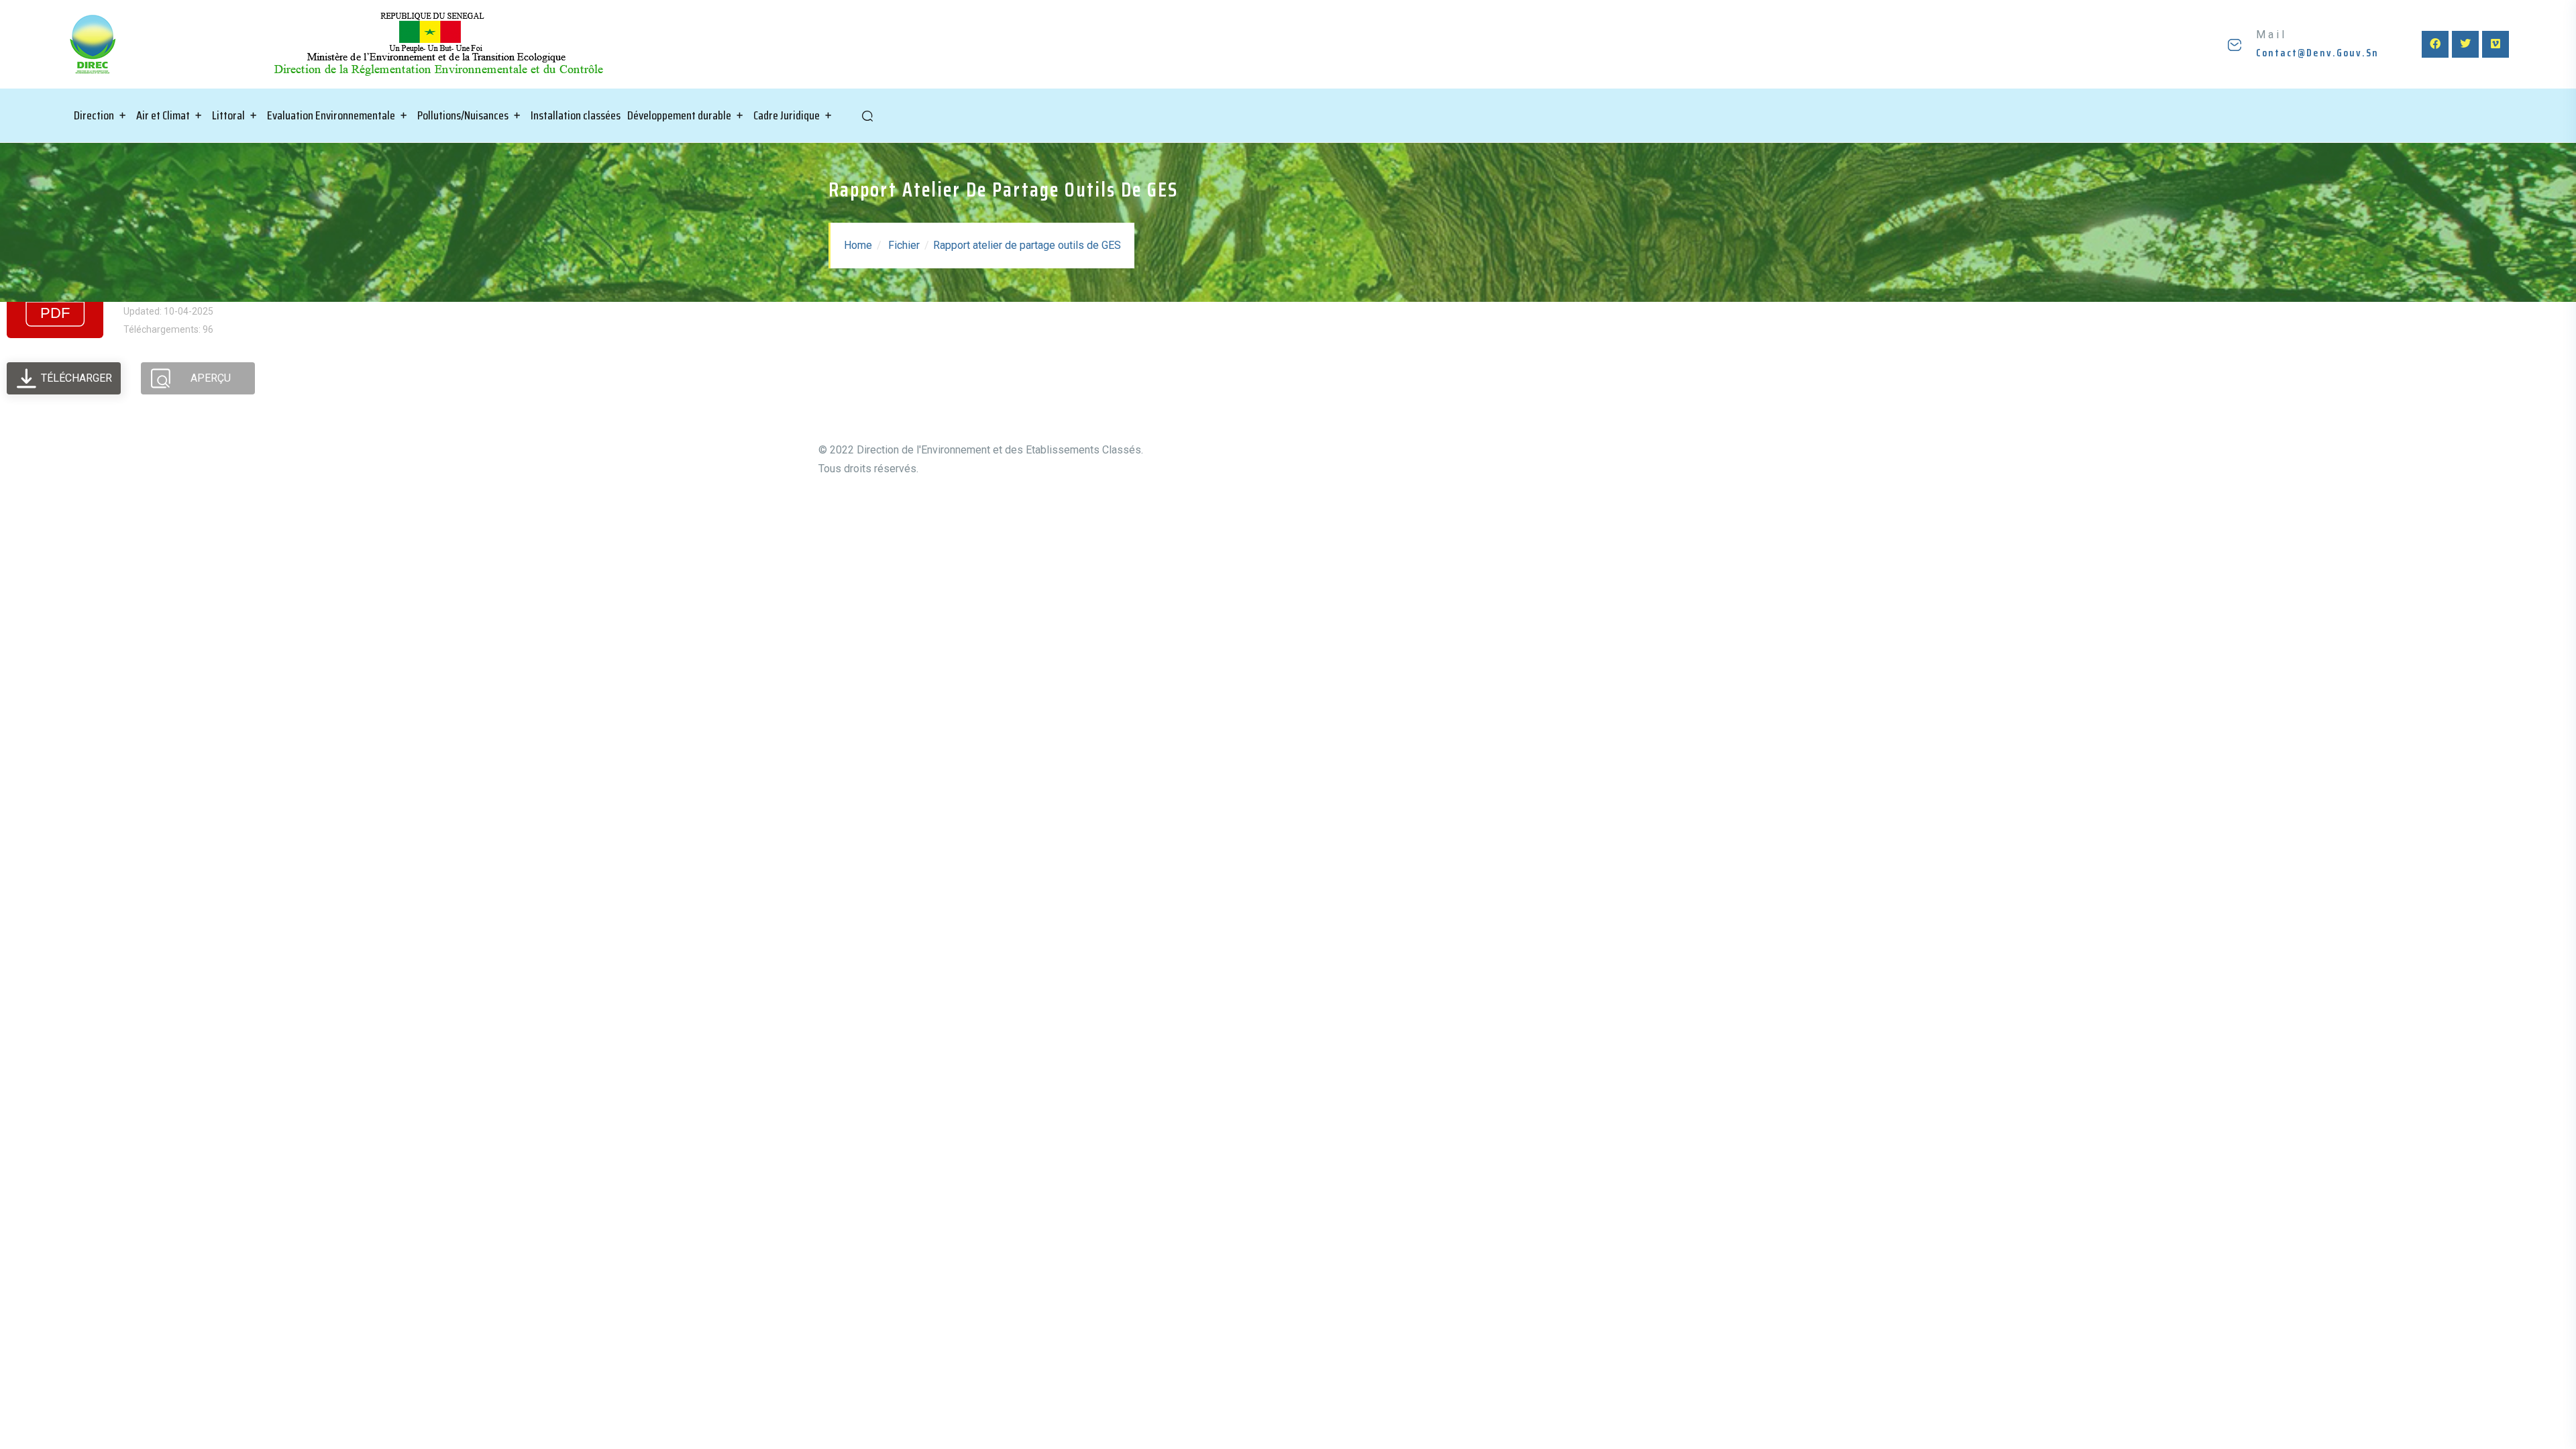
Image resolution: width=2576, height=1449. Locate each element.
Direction (94, 115)
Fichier (904, 245)
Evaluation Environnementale (331, 115)
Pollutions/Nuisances (463, 115)
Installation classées (576, 115)
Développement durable (679, 115)
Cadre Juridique (787, 115)
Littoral (228, 115)
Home (858, 245)
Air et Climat (163, 115)
